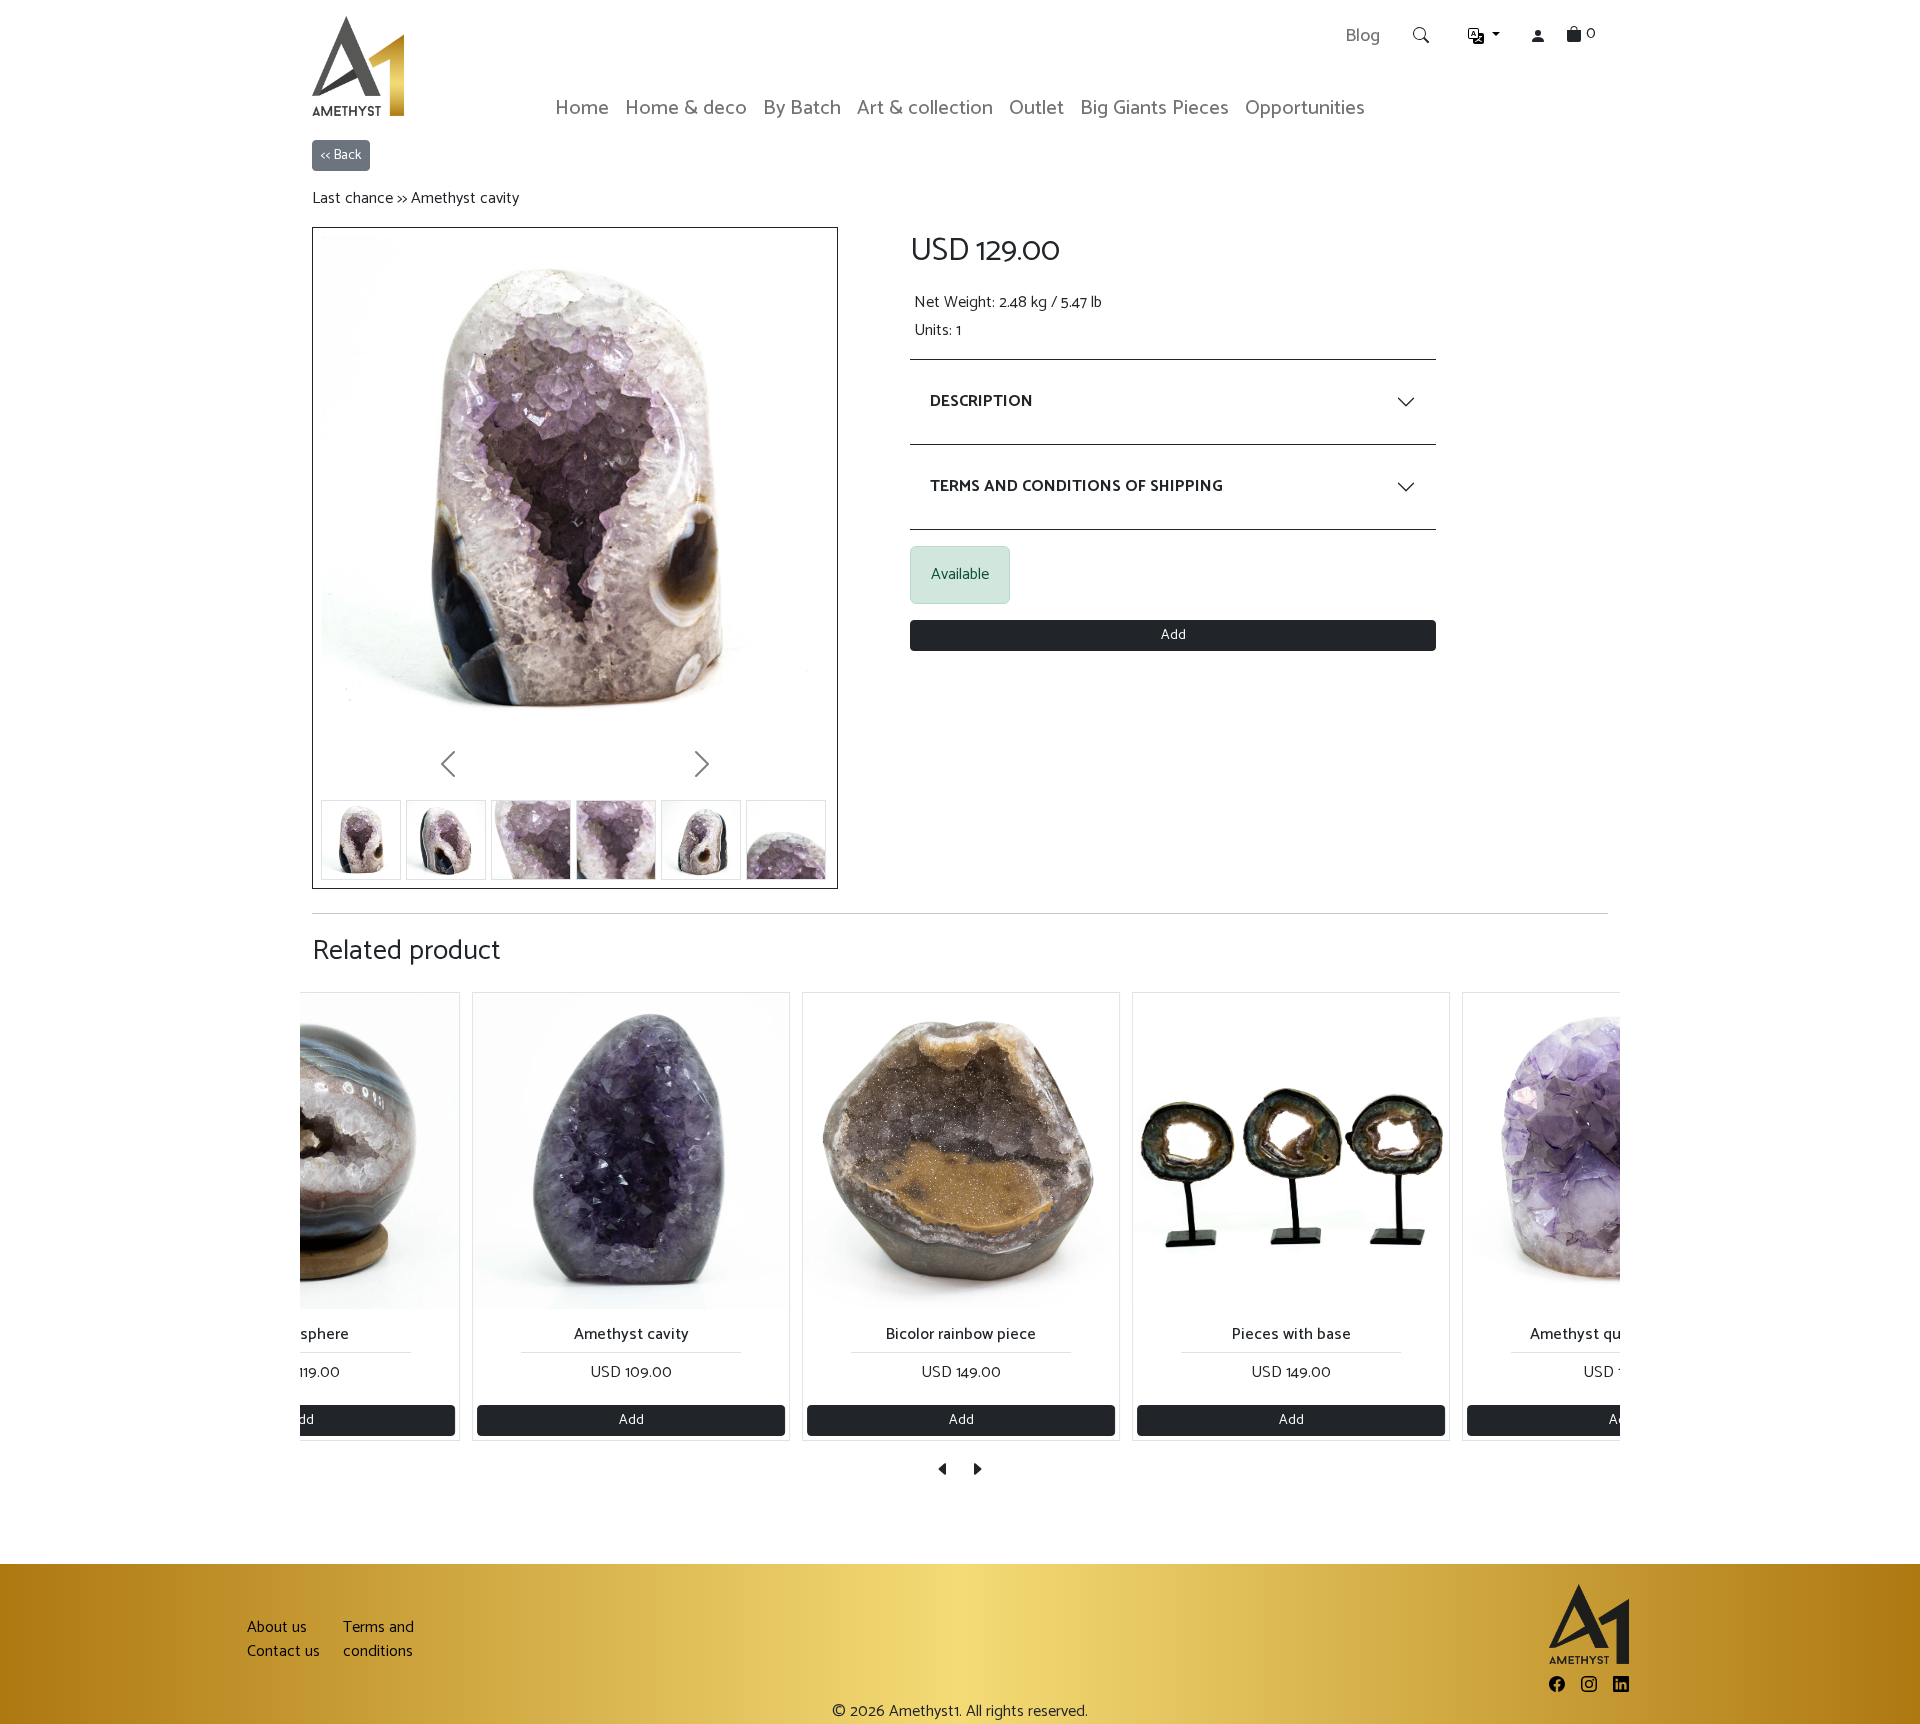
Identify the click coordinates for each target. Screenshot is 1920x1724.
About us (277, 1628)
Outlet (1036, 108)
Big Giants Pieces (1154, 108)
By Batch (802, 108)
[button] (1484, 36)
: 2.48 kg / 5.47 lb (1008, 303)
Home (582, 108)
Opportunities (1305, 108)
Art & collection (925, 108)
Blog (1362, 36)
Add (1173, 635)
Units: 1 (937, 331)
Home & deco (686, 108)
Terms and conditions (378, 1640)
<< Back (341, 155)
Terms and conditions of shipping (1076, 486)
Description (981, 401)
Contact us (283, 1652)
